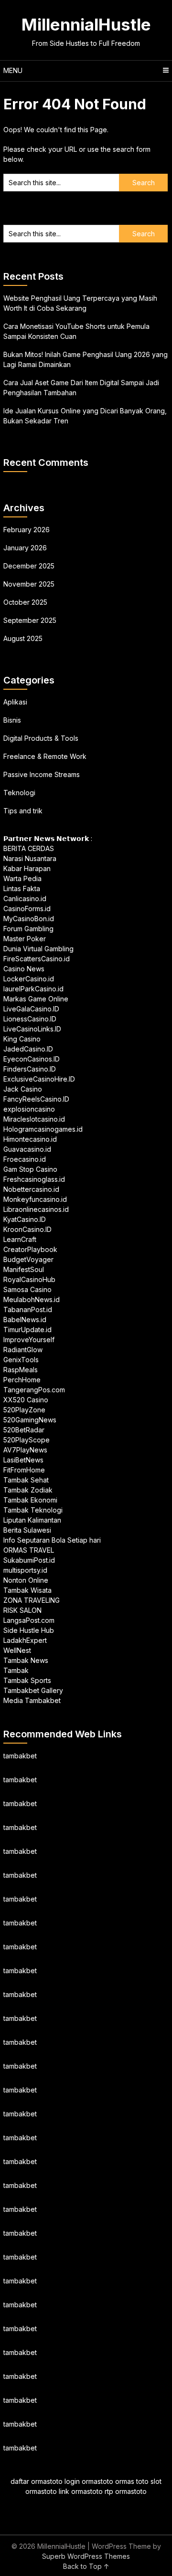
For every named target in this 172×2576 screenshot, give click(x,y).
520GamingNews (30, 1420)
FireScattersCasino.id (37, 959)
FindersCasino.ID (30, 1069)
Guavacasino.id (27, 1149)
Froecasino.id (25, 1159)
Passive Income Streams (42, 774)
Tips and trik (23, 811)
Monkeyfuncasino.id (35, 1199)
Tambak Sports (27, 1680)
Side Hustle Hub (29, 1630)
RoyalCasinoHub (29, 1279)
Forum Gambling (28, 929)
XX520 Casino (26, 1400)
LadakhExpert (25, 1640)
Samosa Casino (27, 1289)
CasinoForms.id (27, 909)
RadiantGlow (23, 1350)
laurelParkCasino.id (33, 989)
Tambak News (26, 1660)
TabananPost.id (28, 1309)
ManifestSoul (24, 1269)
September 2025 (30, 620)
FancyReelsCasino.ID (36, 1099)
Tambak (16, 1670)
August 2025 (23, 638)
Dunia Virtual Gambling (38, 949)
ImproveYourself (29, 1340)
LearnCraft (20, 1239)
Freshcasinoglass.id (34, 1179)
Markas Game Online (36, 999)
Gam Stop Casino (30, 1169)
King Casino (22, 1039)
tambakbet (20, 1756)
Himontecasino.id (30, 1139)
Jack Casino (23, 1089)
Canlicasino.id (25, 899)
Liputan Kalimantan (32, 1520)
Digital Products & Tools (41, 738)
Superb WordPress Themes (86, 2556)
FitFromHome (24, 1470)
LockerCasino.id (29, 979)
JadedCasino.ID (28, 1049)
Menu (13, 70)
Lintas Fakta (22, 888)
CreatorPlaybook (30, 1249)
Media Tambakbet (32, 1700)
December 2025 (29, 566)
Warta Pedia (22, 878)
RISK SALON (22, 1610)
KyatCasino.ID (25, 1219)
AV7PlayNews (25, 1450)
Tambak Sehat (26, 1480)
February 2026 (27, 530)
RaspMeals (21, 1370)
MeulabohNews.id (32, 1299)
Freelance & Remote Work (45, 756)
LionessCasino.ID (30, 1019)
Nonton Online (26, 1580)
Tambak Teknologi (33, 1510)
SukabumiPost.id (29, 1560)
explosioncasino (29, 1109)
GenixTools (21, 1360)
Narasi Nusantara (30, 858)
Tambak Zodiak (28, 1490)
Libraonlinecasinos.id (36, 1209)
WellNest (17, 1650)
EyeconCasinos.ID (32, 1059)
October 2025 (25, 602)
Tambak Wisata (27, 1590)
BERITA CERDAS (29, 848)
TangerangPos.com (34, 1390)
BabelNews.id (25, 1320)
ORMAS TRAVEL (29, 1550)
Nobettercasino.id (31, 1189)
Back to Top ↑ (86, 2566)
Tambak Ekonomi (30, 1500)
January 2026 (25, 548)
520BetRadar (24, 1430)
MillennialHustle (86, 24)
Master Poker (25, 939)
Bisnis (12, 720)
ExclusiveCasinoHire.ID (39, 1079)
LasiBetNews (23, 1460)
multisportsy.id (25, 1570)
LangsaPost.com (29, 1620)
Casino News (24, 969)
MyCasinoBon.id (29, 919)
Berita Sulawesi (27, 1530)
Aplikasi (15, 702)
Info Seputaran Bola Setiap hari (52, 1540)
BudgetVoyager (28, 1259)
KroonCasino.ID (27, 1229)
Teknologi (19, 793)
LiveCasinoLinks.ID (32, 1029)
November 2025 (29, 584)
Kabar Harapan (27, 868)
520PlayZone (24, 1410)
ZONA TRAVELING (32, 1600)
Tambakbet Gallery (33, 1690)
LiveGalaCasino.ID (31, 1009)
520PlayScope (27, 1440)
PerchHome (22, 1380)
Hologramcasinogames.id (43, 1129)
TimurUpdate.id (27, 1330)
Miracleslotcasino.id (34, 1119)
